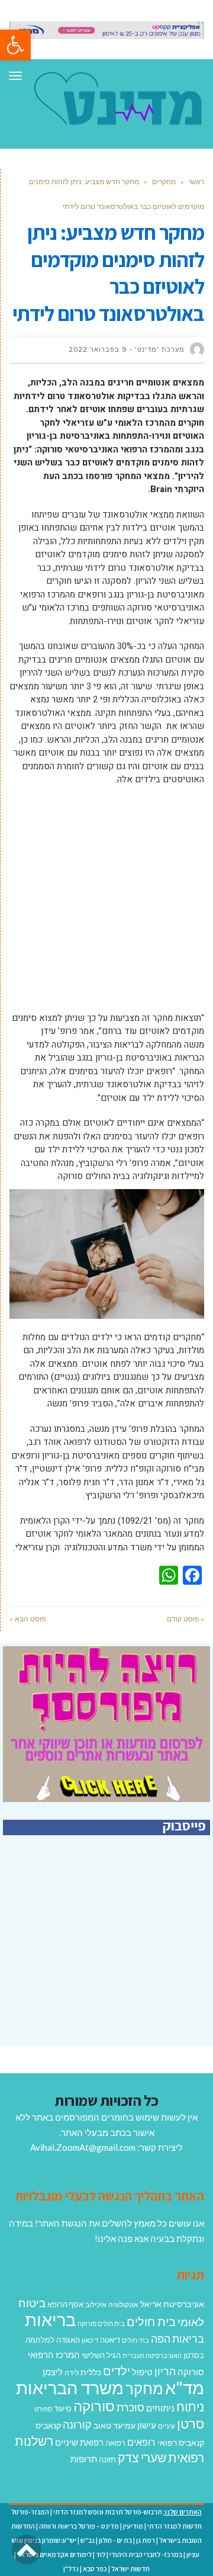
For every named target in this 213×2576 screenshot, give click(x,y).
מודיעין (133, 2526)
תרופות (84, 2459)
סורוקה (94, 2406)
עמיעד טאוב (114, 2425)
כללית (91, 2372)
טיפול (142, 2372)
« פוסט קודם (185, 1619)
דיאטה (110, 2340)
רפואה (115, 2443)
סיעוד (63, 2408)
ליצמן (53, 2372)
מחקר (144, 2388)
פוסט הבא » (28, 1619)
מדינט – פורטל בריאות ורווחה (79, 2526)
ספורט (43, 2409)
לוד (101, 2554)
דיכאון (90, 2340)
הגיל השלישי (101, 2355)
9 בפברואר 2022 (98, 349)
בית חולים (151, 2321)
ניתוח (190, 2407)
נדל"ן (71, 2569)
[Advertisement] (106, 905)
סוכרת (130, 2408)
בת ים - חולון (115, 2540)
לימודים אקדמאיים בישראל (54, 2554)
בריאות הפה (177, 2339)
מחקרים (164, 182)
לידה (72, 2373)
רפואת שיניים (79, 2442)
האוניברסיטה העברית (152, 2355)
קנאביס (48, 2425)
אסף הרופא (65, 2304)
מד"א (185, 2387)
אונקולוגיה (123, 2304)
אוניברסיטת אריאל (172, 2304)
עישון (147, 2425)
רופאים (141, 2442)
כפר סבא (95, 2569)
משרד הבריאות (70, 2387)
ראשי (196, 182)
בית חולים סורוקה (101, 2323)
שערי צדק (142, 2458)
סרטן (191, 2424)
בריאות (50, 2319)
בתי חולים (135, 2340)
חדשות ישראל (130, 2569)
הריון (165, 2371)
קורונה (77, 2424)
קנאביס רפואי (181, 2442)
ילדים (117, 2371)
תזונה (107, 2459)
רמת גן (146, 2540)
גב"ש (88, 2540)
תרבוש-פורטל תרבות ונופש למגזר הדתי (108, 2512)
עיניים (167, 2426)
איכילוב (96, 2304)
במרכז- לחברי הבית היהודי (146, 2554)
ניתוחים (160, 2408)
